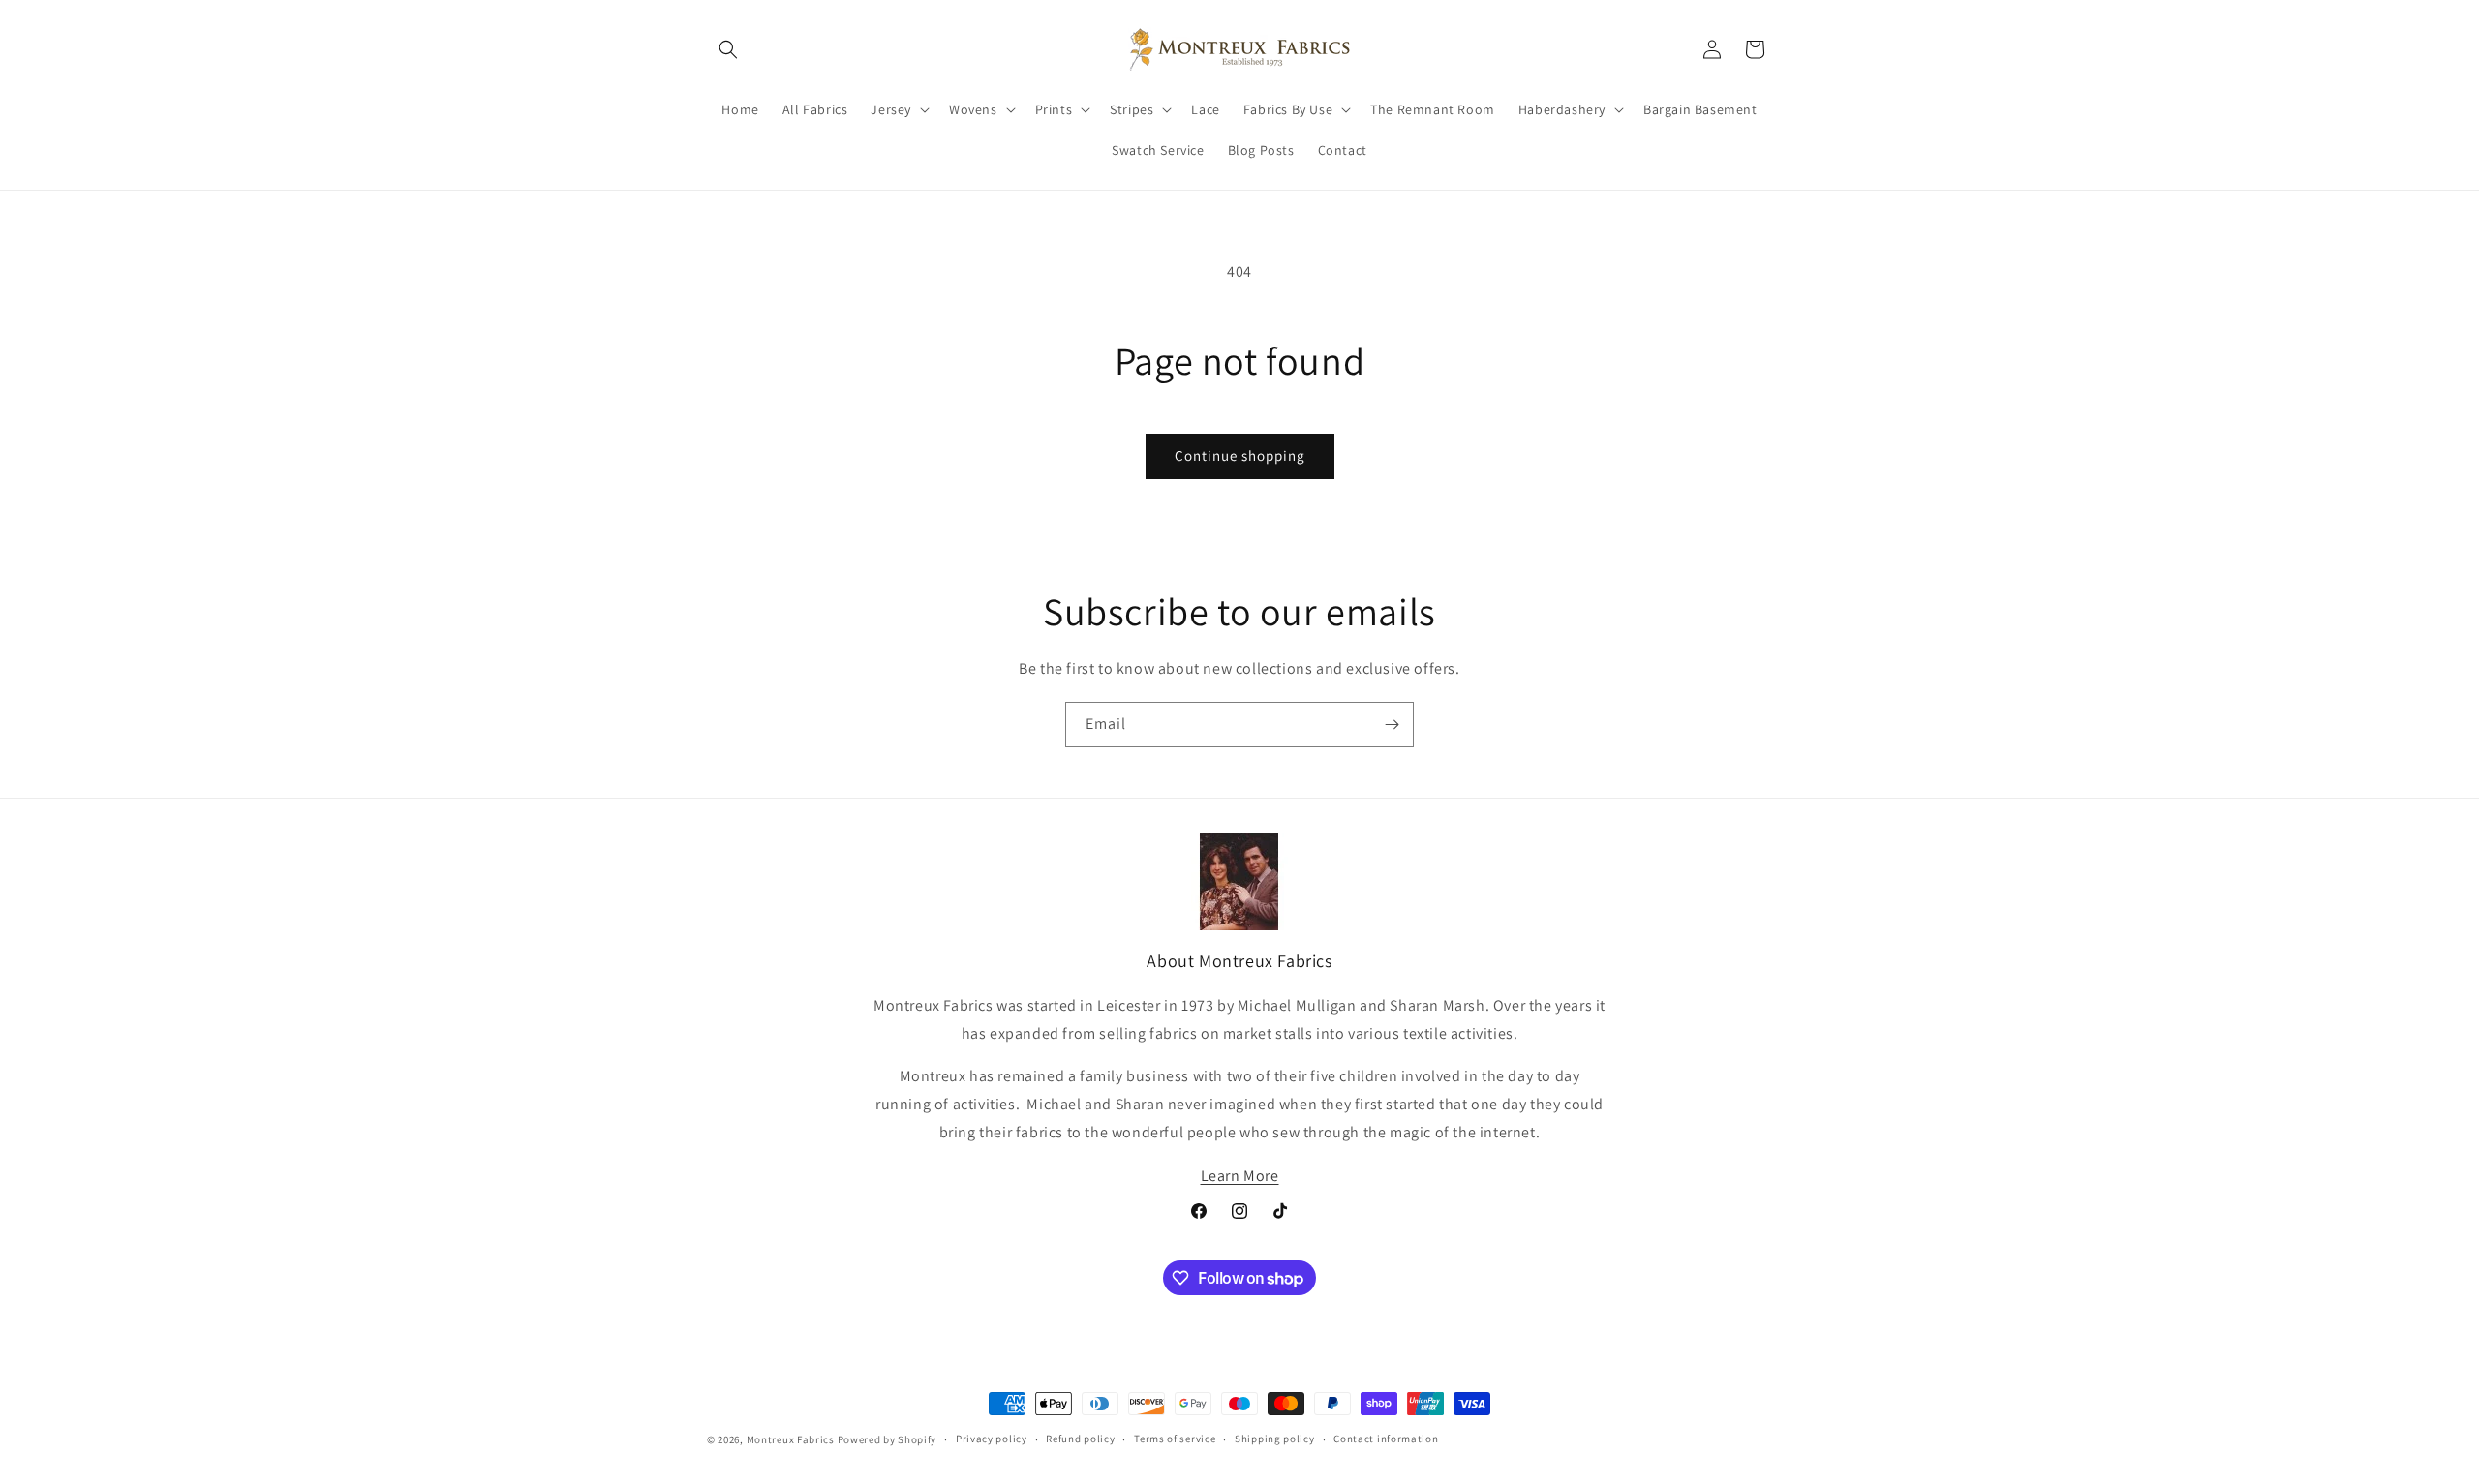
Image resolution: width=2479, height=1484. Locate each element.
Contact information (1386, 1439)
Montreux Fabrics (791, 1439)
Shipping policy (1275, 1439)
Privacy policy (992, 1439)
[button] (728, 49)
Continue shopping (1240, 455)
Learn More (1240, 1176)
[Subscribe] (1392, 725)
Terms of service (1175, 1439)
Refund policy (1080, 1439)
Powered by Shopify (888, 1439)
